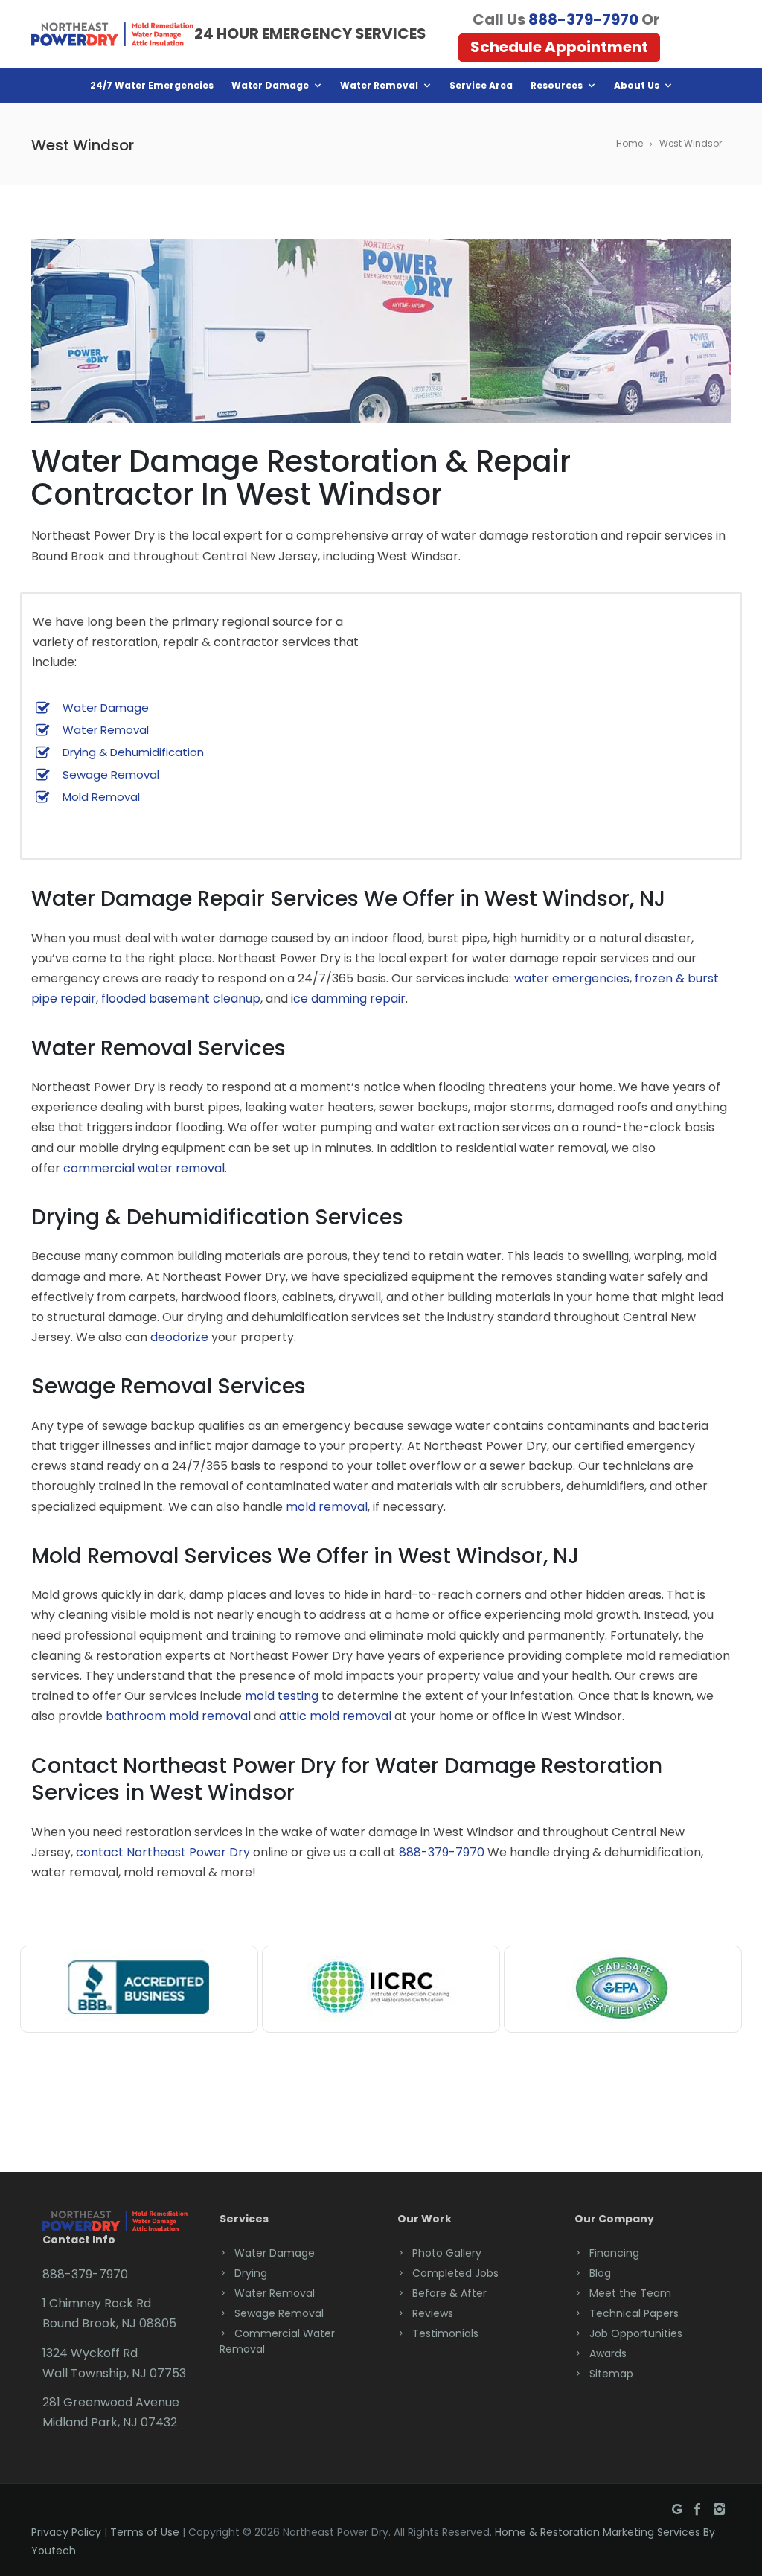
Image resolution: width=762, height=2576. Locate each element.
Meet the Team (630, 2293)
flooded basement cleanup (181, 998)
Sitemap (611, 2374)
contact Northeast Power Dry (163, 1852)
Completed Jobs (455, 2273)
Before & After (449, 2293)
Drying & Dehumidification (133, 752)
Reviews (433, 2313)
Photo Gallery (447, 2253)
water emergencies (572, 978)
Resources (557, 85)
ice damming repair (348, 998)
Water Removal (379, 85)
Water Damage (270, 85)
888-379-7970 (583, 19)
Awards (608, 2353)
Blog (600, 2273)
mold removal (327, 1507)
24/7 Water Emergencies (152, 85)
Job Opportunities (636, 2333)
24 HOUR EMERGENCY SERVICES (310, 33)
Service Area (481, 85)
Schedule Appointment (559, 47)
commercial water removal (144, 1168)
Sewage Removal (111, 774)
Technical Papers (634, 2313)
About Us (637, 85)
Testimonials (445, 2333)
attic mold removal (335, 1716)
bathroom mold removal (178, 1716)
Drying (251, 2273)
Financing (614, 2253)
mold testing (282, 1696)
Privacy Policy (66, 2532)
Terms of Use (145, 2532)
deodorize (179, 1337)
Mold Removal (101, 797)
